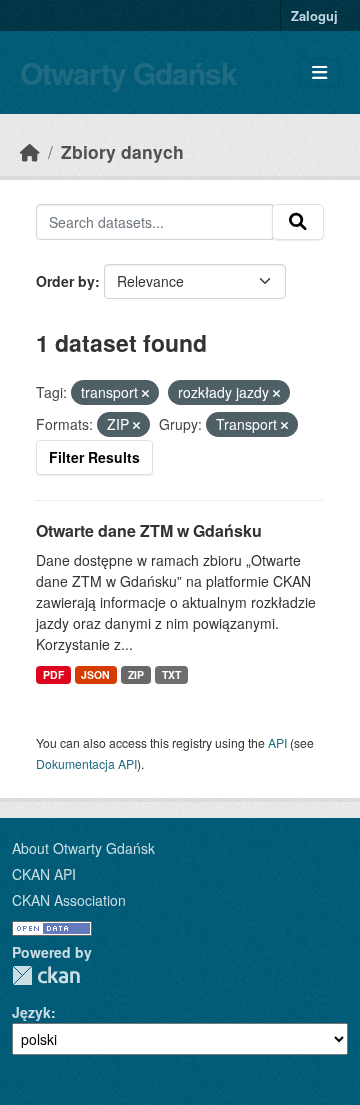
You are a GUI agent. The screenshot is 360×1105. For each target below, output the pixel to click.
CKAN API (44, 874)
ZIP (136, 674)
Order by (65, 281)
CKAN (46, 975)
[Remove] (145, 393)
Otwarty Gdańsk (128, 72)
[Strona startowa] (30, 151)
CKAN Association (69, 900)
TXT (171, 674)
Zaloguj (314, 15)
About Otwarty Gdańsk (83, 848)
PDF (53, 674)
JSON (95, 674)
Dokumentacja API (86, 763)
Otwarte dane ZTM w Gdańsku (149, 530)
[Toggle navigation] (319, 72)
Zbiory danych (122, 151)
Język (31, 1012)
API (277, 742)
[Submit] (298, 222)
